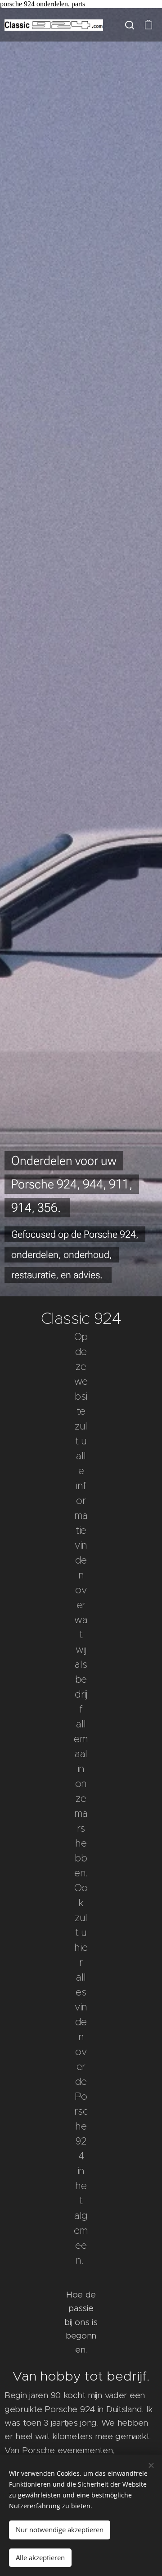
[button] (130, 25)
